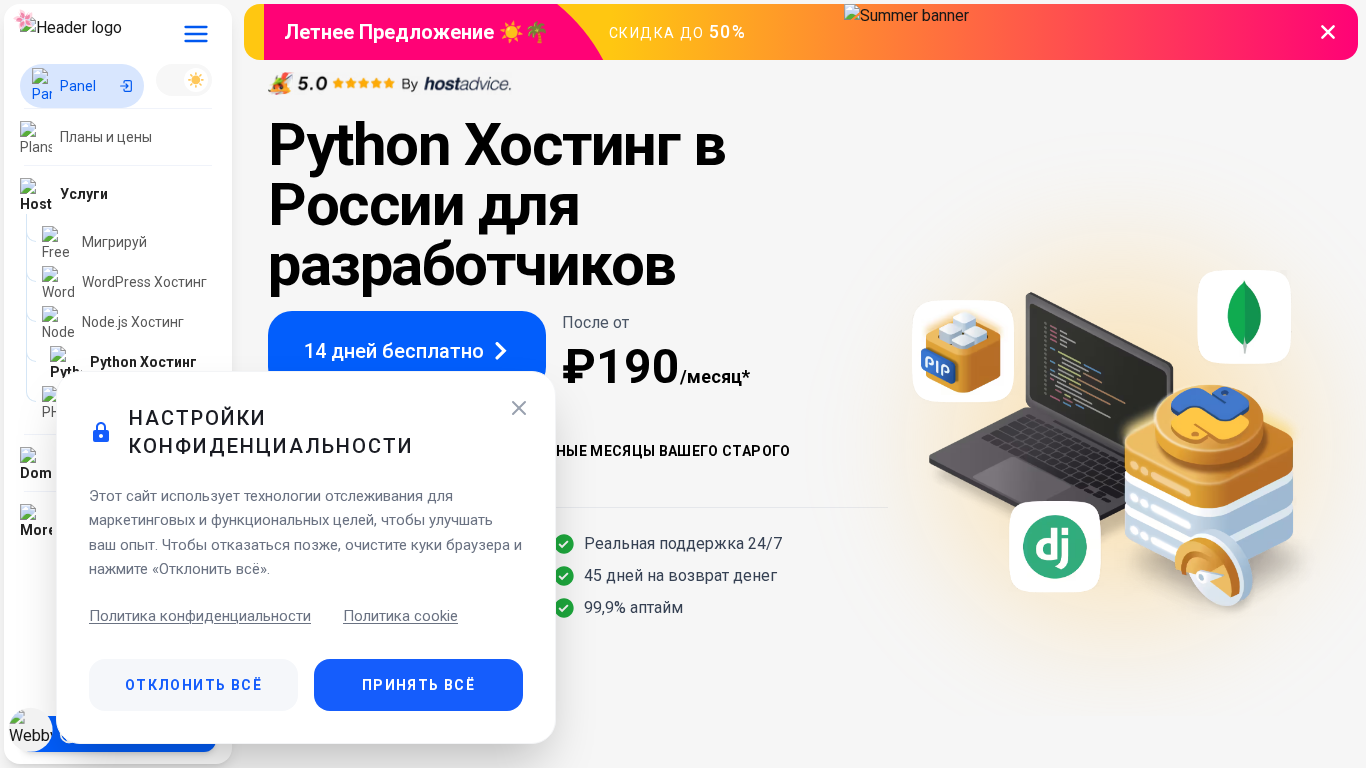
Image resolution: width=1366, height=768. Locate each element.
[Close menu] (196, 34)
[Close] (519, 408)
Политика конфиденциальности (200, 616)
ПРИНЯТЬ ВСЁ (418, 685)
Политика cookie (400, 616)
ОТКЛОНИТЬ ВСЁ (193, 685)
